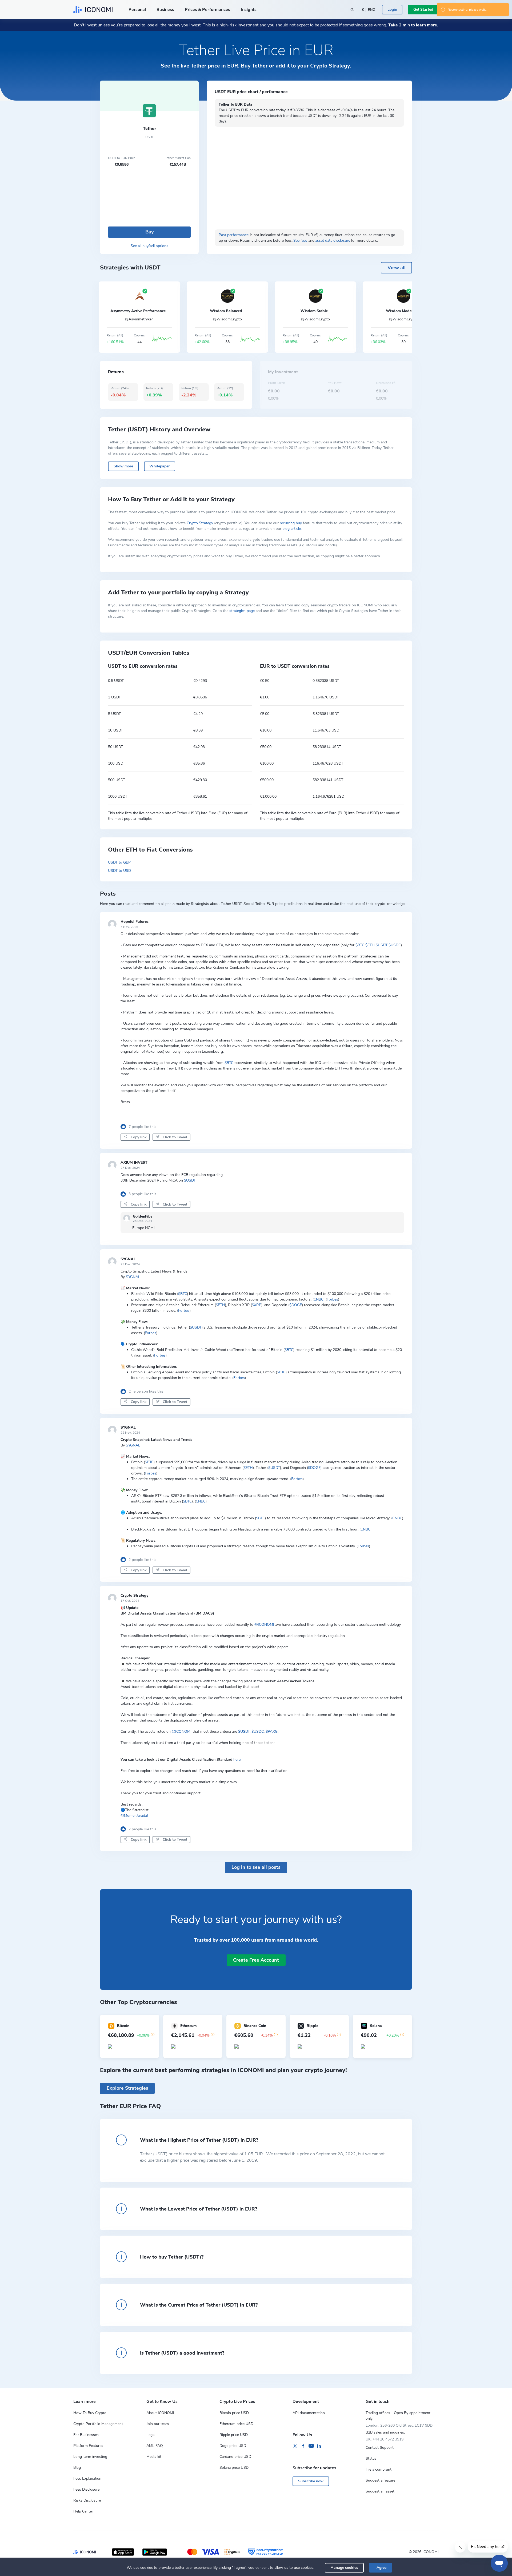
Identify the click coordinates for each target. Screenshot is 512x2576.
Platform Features (88, 2446)
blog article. (292, 529)
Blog (77, 2468)
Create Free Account (256, 1960)
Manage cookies (344, 2568)
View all (397, 268)
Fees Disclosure (86, 2489)
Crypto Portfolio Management (98, 2424)
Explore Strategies (127, 2088)
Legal (151, 2435)
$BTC (360, 945)
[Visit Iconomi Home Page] (93, 10)
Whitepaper (159, 466)
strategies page (242, 611)
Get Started (423, 9)
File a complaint (379, 2469)
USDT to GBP (119, 862)
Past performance (234, 235)
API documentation (309, 2413)
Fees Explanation (87, 2478)
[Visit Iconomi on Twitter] (295, 2446)
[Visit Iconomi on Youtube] (311, 2446)
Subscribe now (311, 2481)
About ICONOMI (160, 2413)
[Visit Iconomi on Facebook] (303, 2446)
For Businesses (86, 2435)
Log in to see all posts (256, 1867)
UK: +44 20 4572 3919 (385, 2439)
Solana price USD (234, 2468)
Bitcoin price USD (234, 2413)
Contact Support (380, 2448)
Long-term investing (90, 2457)
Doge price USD (233, 2446)
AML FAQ (155, 2446)
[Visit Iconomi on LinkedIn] (319, 2446)
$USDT (382, 945)
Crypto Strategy (200, 523)
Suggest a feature (380, 2480)
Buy (149, 232)
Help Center (83, 2511)
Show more (123, 466)
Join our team (158, 2424)
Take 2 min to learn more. (413, 25)
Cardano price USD (235, 2457)
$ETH (370, 945)
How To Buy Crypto (90, 2413)
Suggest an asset (380, 2491)
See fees (300, 240)
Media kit (154, 2457)
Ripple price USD (234, 2435)
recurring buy (291, 523)
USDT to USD (119, 871)
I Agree (380, 2568)
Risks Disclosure (87, 2500)
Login (392, 9)
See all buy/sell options (149, 246)
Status (371, 2458)
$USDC (395, 945)
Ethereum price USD (236, 2424)
